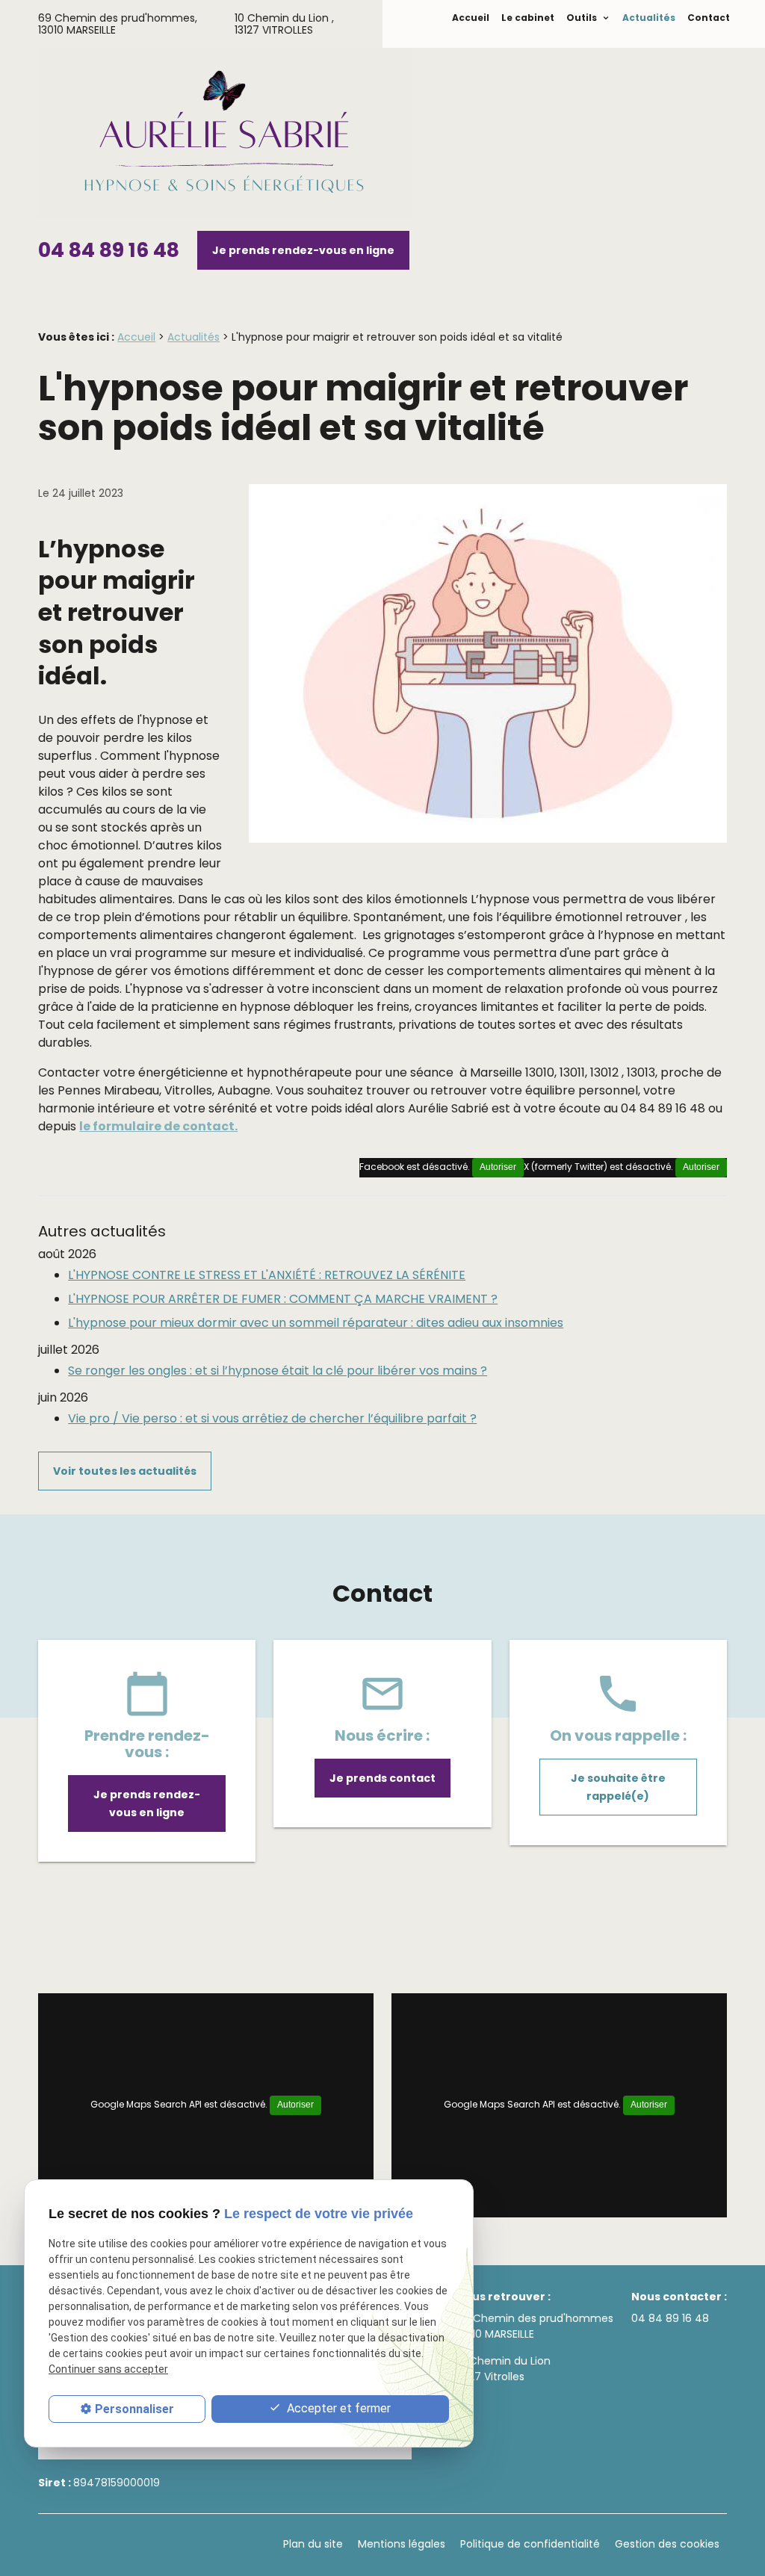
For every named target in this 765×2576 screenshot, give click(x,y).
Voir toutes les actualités (125, 1471)
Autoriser (701, 1167)
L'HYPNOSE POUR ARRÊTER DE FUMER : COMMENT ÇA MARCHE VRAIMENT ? (283, 1299)
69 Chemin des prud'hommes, (118, 24)
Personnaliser (134, 2409)
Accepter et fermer (337, 2408)
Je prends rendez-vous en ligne (303, 250)
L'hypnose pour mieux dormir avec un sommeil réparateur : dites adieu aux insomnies (316, 1323)
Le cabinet (528, 18)
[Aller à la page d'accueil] (225, 136)
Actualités (649, 18)
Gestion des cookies (667, 2544)
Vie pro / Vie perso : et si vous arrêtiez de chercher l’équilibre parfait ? (272, 1418)
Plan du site (313, 2544)
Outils (583, 18)
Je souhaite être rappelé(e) (618, 1787)
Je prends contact (382, 1778)
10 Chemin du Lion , (284, 24)
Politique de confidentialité (530, 2544)
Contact (709, 18)
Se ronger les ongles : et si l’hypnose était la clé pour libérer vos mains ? (278, 1371)
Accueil (471, 18)
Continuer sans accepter (108, 2369)
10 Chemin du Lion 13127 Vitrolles (504, 2369)
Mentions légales (402, 2544)
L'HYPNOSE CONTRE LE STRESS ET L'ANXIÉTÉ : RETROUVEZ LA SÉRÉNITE (267, 1275)
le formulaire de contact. (158, 1126)
